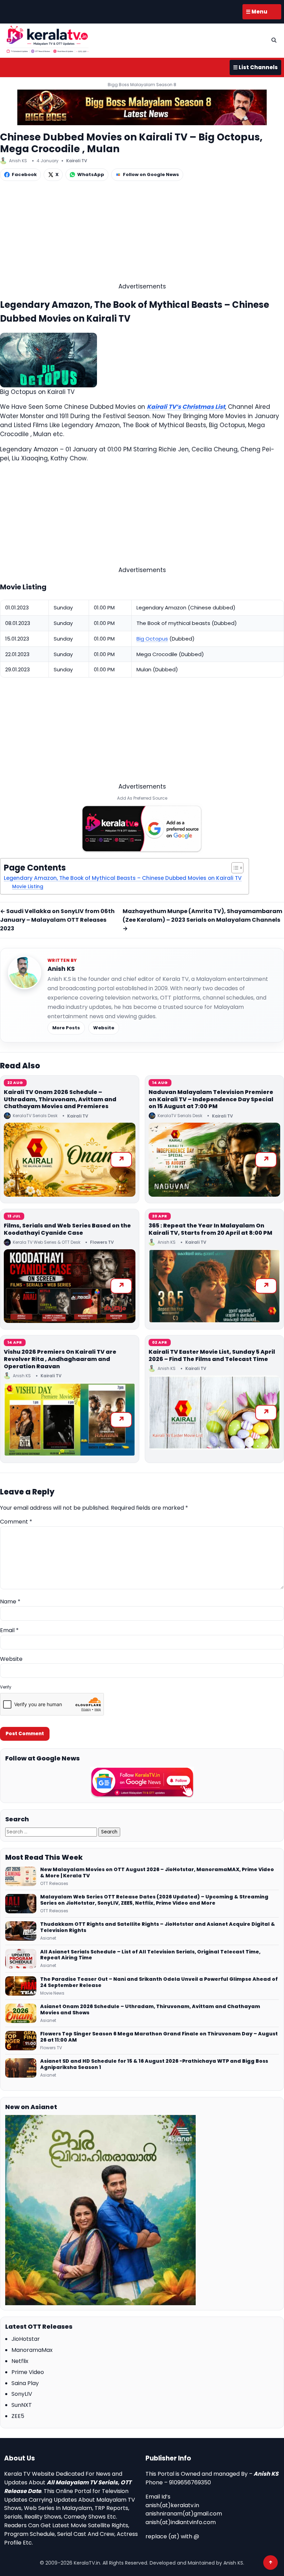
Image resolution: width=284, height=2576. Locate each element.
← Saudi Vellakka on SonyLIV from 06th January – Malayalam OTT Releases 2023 (57, 920)
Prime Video (28, 2372)
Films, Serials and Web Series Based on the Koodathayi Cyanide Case (67, 1229)
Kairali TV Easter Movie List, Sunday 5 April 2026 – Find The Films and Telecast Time (212, 1355)
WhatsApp (91, 174)
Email (9, 1630)
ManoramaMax (32, 2350)
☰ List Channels (255, 67)
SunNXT (22, 2405)
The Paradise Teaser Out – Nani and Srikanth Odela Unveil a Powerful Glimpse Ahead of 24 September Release (159, 1982)
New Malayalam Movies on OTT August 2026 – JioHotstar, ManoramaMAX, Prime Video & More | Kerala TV (157, 1873)
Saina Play (25, 2383)
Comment (16, 1522)
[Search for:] (52, 1832)
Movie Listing (28, 887)
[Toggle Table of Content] (234, 868)
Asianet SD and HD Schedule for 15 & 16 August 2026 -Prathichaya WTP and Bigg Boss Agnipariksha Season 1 (154, 2064)
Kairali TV (77, 161)
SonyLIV (22, 2394)
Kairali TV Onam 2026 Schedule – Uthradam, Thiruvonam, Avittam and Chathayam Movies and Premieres (60, 1099)
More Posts (66, 1028)
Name (10, 1602)
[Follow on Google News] (142, 1782)
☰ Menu (257, 12)
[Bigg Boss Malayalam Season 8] (142, 107)
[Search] (274, 40)
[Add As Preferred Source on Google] (142, 829)
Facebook (24, 174)
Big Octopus (152, 639)
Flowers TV (102, 1242)
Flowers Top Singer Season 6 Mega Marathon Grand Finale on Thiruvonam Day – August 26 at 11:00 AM (159, 2037)
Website (104, 1028)
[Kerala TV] (47, 39)
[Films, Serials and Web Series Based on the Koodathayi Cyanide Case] (70, 1286)
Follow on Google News (151, 174)
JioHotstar (26, 2339)
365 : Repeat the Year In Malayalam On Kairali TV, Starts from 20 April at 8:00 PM (210, 1229)
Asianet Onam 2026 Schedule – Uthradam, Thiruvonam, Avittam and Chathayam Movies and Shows (150, 2010)
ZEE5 (18, 2416)
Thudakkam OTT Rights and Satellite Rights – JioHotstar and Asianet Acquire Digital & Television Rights (158, 1928)
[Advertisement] (142, 233)
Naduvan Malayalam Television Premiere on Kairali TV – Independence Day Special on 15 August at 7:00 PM (211, 1099)
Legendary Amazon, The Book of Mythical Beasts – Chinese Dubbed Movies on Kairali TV (123, 878)
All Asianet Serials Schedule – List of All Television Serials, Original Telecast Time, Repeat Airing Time (150, 1955)
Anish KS (61, 969)
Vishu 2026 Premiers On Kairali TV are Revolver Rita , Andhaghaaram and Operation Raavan (60, 1359)
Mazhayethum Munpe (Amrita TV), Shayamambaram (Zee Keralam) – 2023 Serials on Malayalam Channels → (202, 920)
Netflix (20, 2361)
